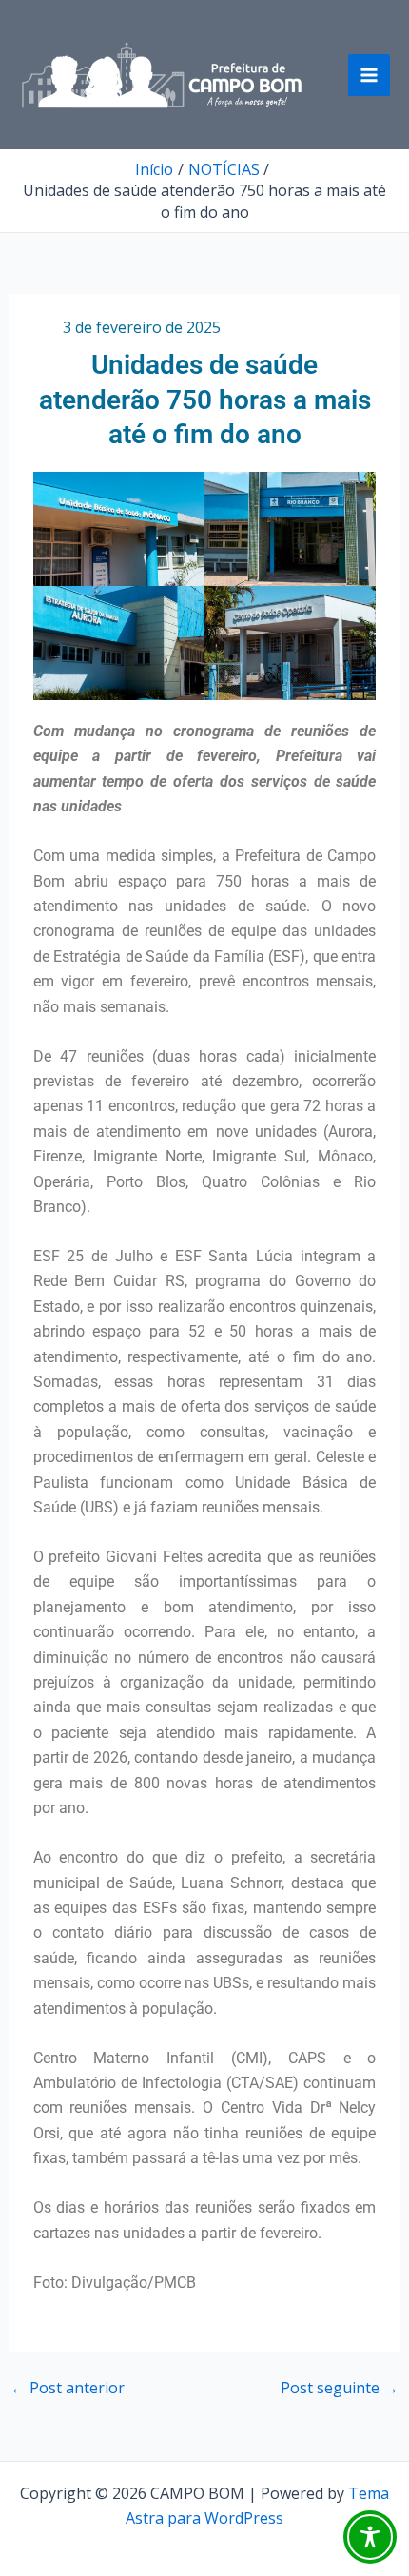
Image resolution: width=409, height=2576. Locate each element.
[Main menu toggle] (369, 75)
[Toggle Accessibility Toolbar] (370, 2537)
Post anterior (68, 2388)
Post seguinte (340, 2388)
